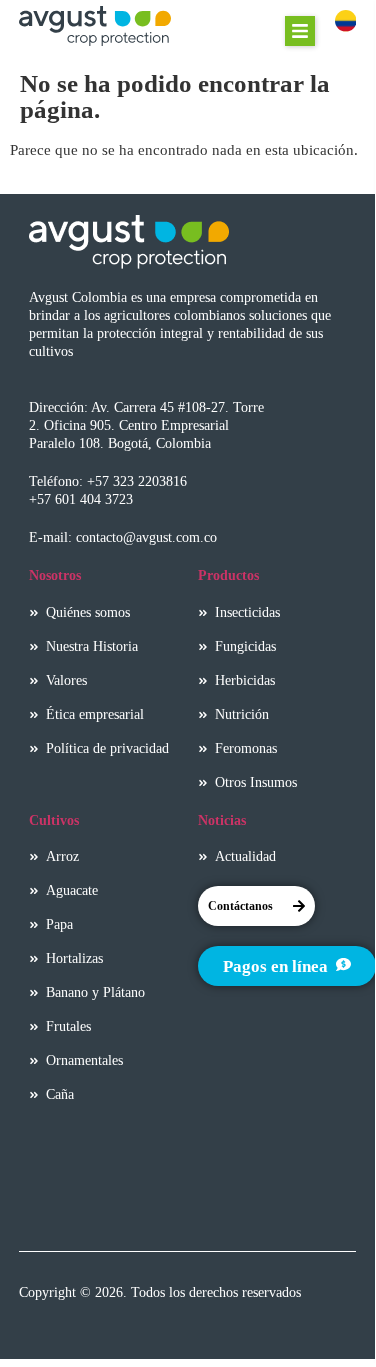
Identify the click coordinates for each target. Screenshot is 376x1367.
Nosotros (55, 575)
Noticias (222, 820)
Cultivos (54, 820)
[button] (300, 31)
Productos (228, 575)
